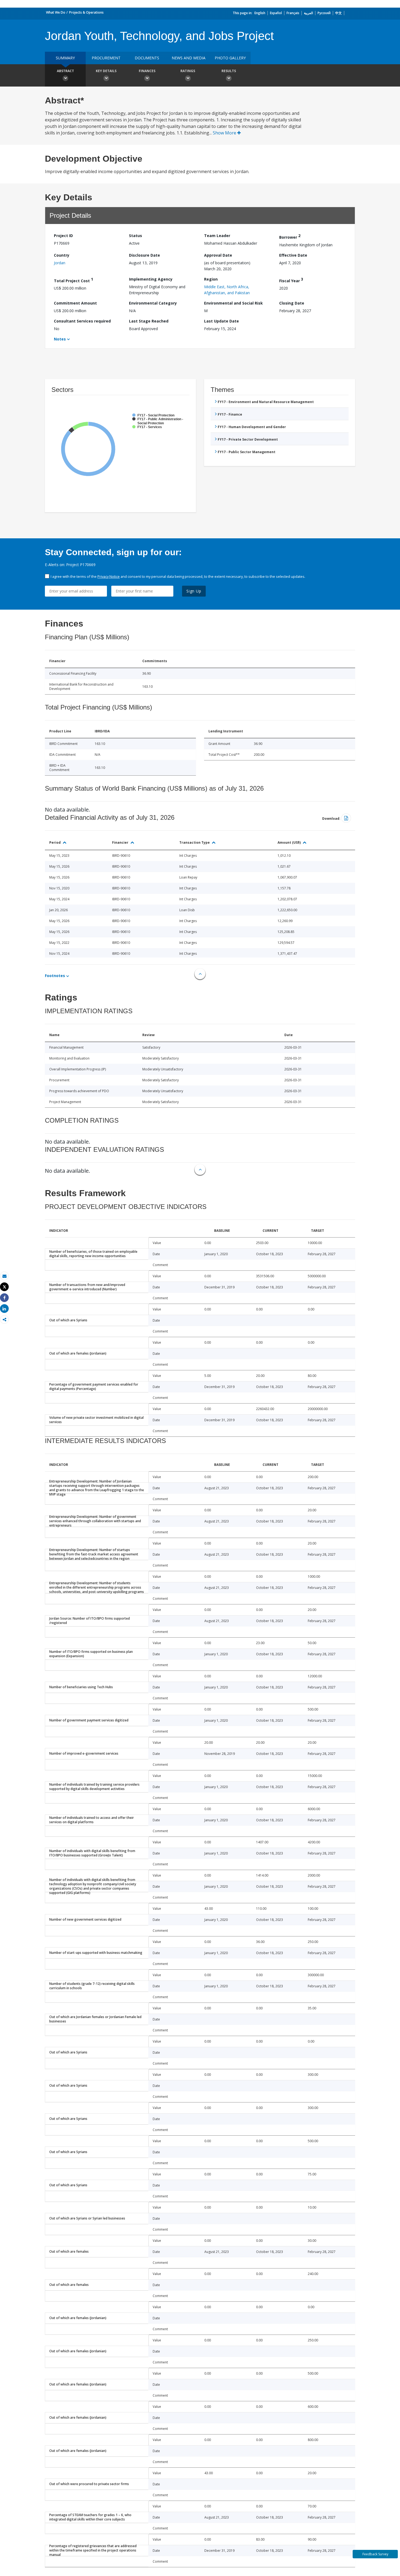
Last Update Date (221, 321)
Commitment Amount (75, 303)
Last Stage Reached (149, 321)
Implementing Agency (151, 279)
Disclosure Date (144, 255)
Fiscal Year (291, 280)
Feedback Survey (375, 2554)
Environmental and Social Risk (233, 303)
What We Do (56, 12)
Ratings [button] (188, 71)
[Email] (4, 1276)
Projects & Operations (86, 12)
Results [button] (229, 71)
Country (62, 255)
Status (136, 236)
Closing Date (292, 303)
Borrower (290, 236)
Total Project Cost (73, 280)
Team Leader (217, 236)
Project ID (63, 236)
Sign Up (194, 591)
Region (211, 279)
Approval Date (218, 255)
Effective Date (293, 255)
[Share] (4, 1298)
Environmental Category (153, 303)
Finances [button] (147, 71)
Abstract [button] (65, 71)
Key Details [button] (106, 71)
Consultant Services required (82, 321)
